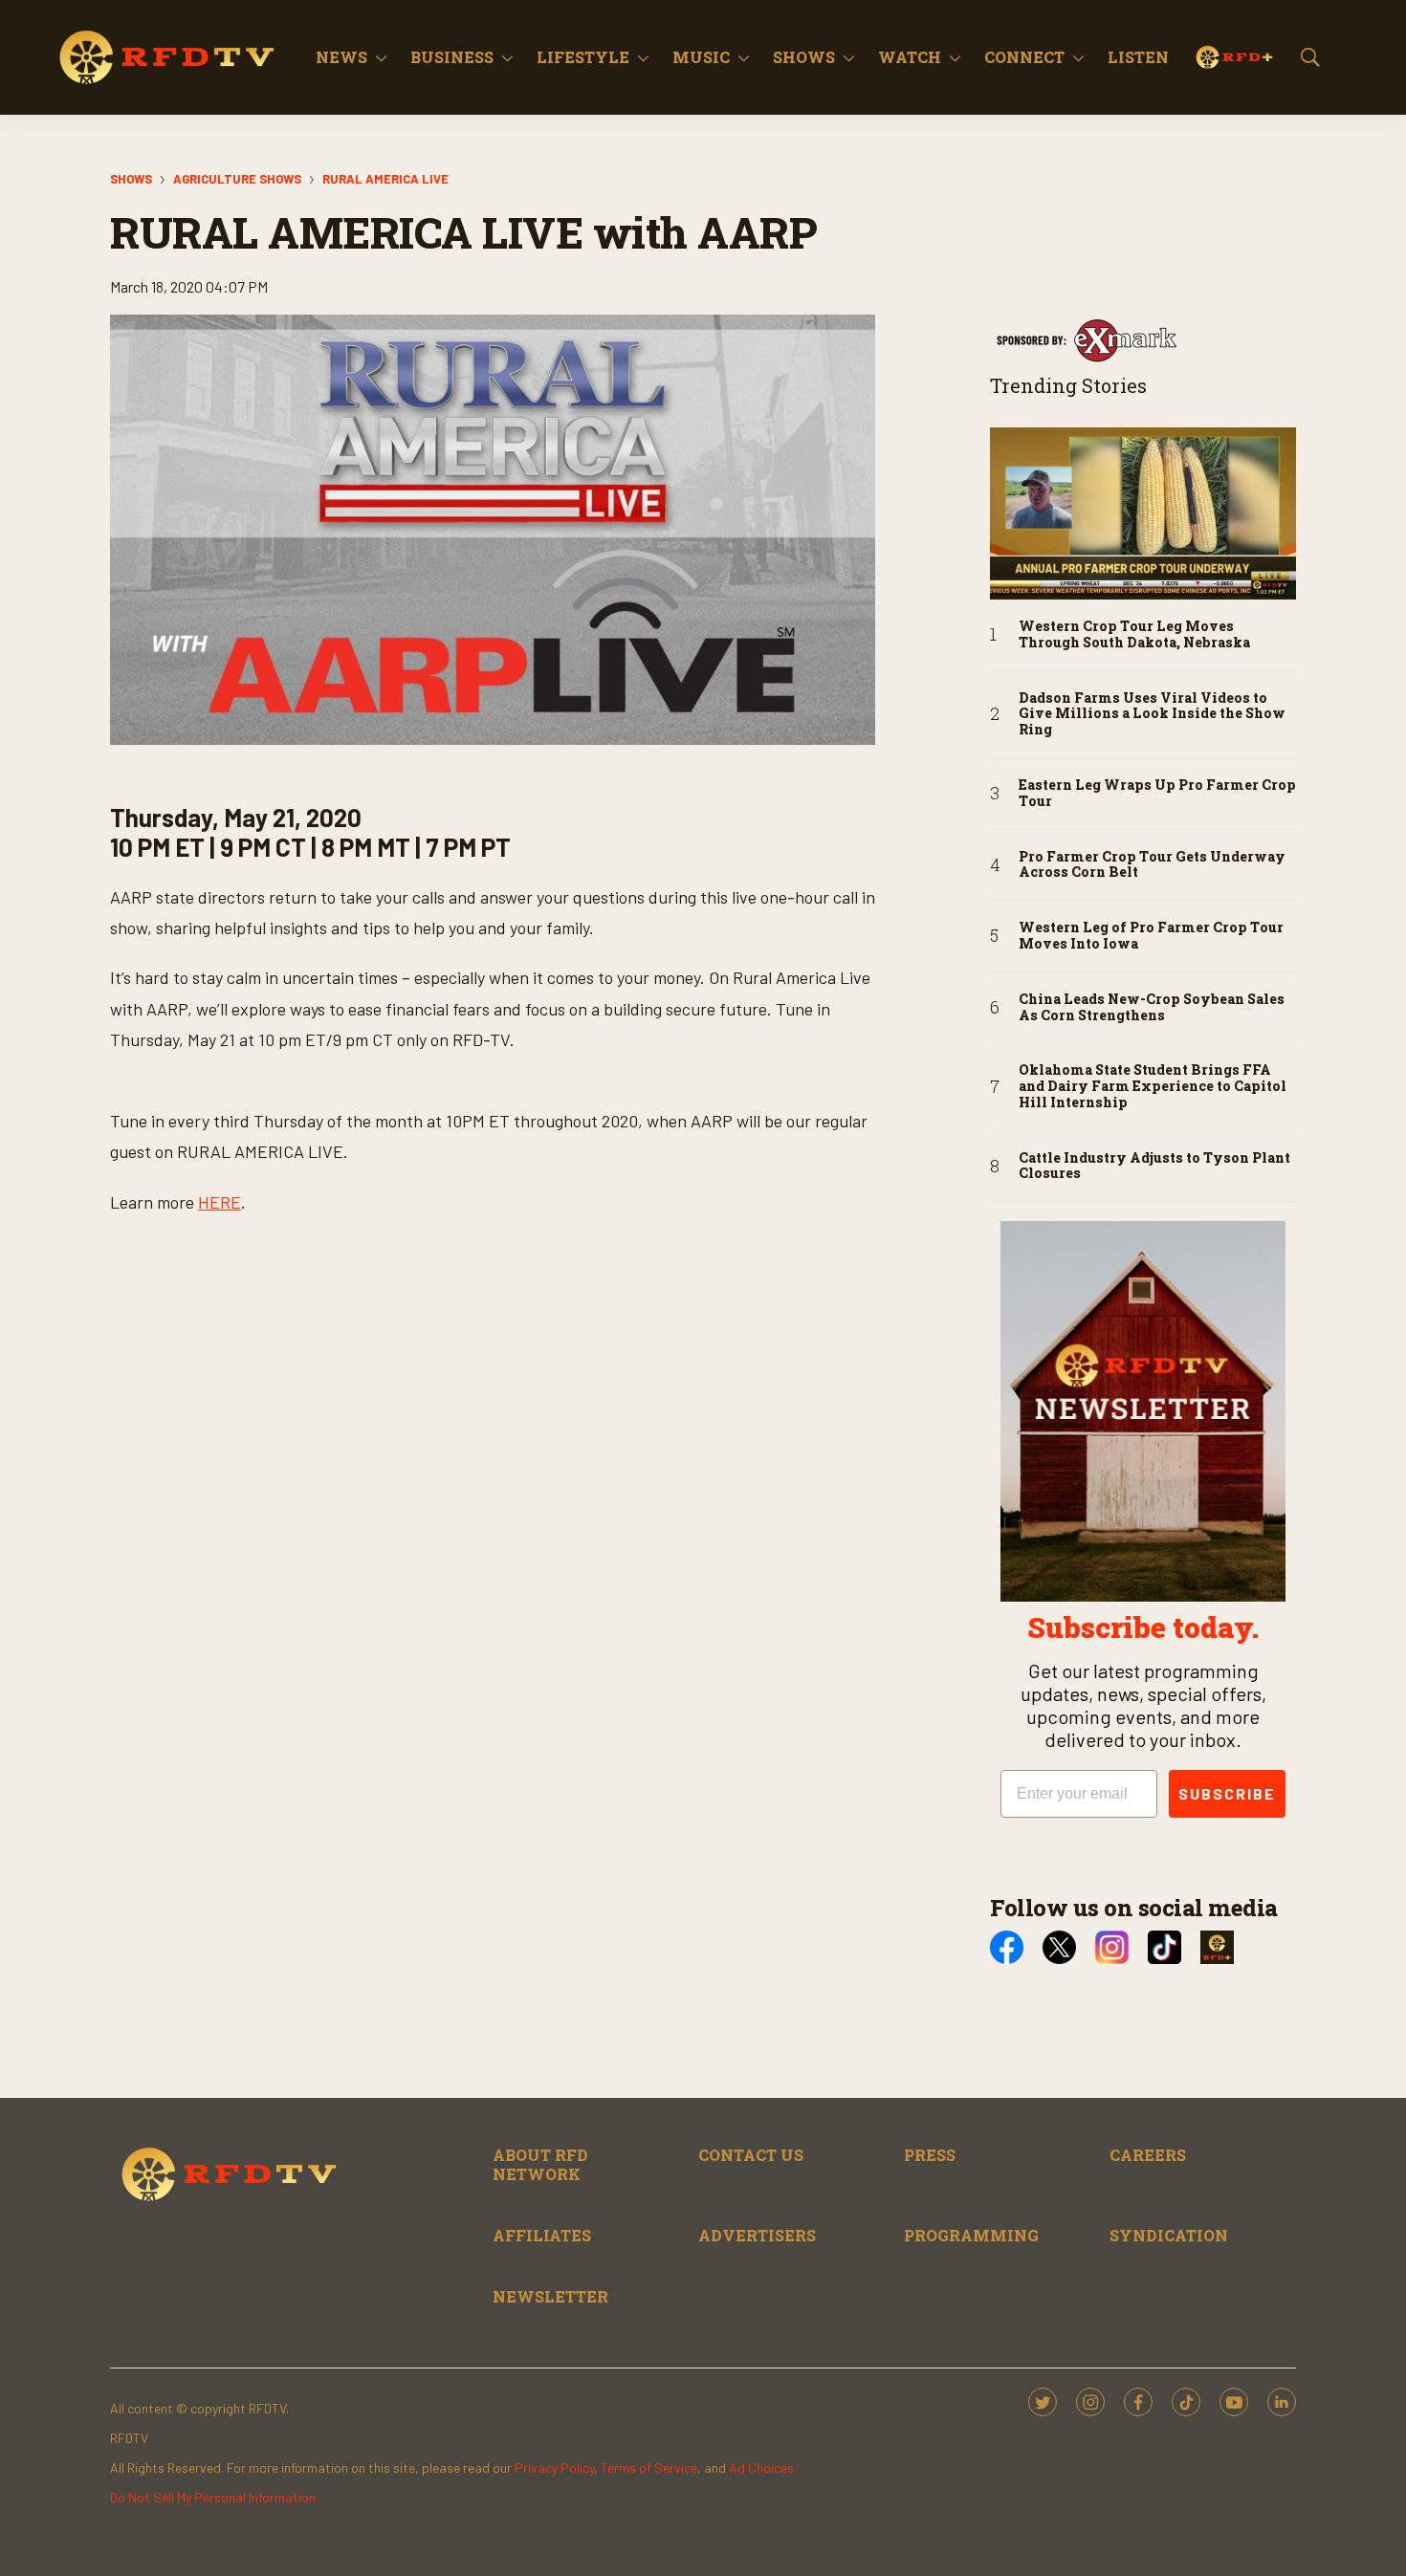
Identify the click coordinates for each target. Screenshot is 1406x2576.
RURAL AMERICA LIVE (385, 179)
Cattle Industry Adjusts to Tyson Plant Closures (1154, 1167)
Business (452, 57)
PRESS (930, 2155)
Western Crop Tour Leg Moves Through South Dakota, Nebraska (1134, 635)
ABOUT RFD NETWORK (540, 2164)
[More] (381, 57)
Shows (804, 57)
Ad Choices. (763, 2467)
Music (701, 57)
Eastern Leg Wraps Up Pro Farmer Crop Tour (1157, 794)
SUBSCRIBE (1227, 1793)
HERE (220, 1202)
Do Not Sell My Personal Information (213, 2497)
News (341, 57)
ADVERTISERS (757, 2235)
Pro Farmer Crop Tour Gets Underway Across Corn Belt (1152, 865)
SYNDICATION (1169, 2235)
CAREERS (1148, 2155)
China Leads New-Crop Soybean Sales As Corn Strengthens (1152, 1008)
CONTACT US (751, 2155)
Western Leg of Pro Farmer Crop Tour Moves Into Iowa (1151, 936)
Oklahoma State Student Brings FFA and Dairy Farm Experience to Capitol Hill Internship (1153, 1086)
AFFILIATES (542, 2235)
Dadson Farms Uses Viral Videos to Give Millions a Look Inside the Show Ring (1152, 714)
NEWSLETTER (550, 2296)
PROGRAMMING (971, 2235)
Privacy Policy (554, 2467)
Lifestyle (583, 57)
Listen (1138, 57)
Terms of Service (649, 2467)
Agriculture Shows (237, 179)
